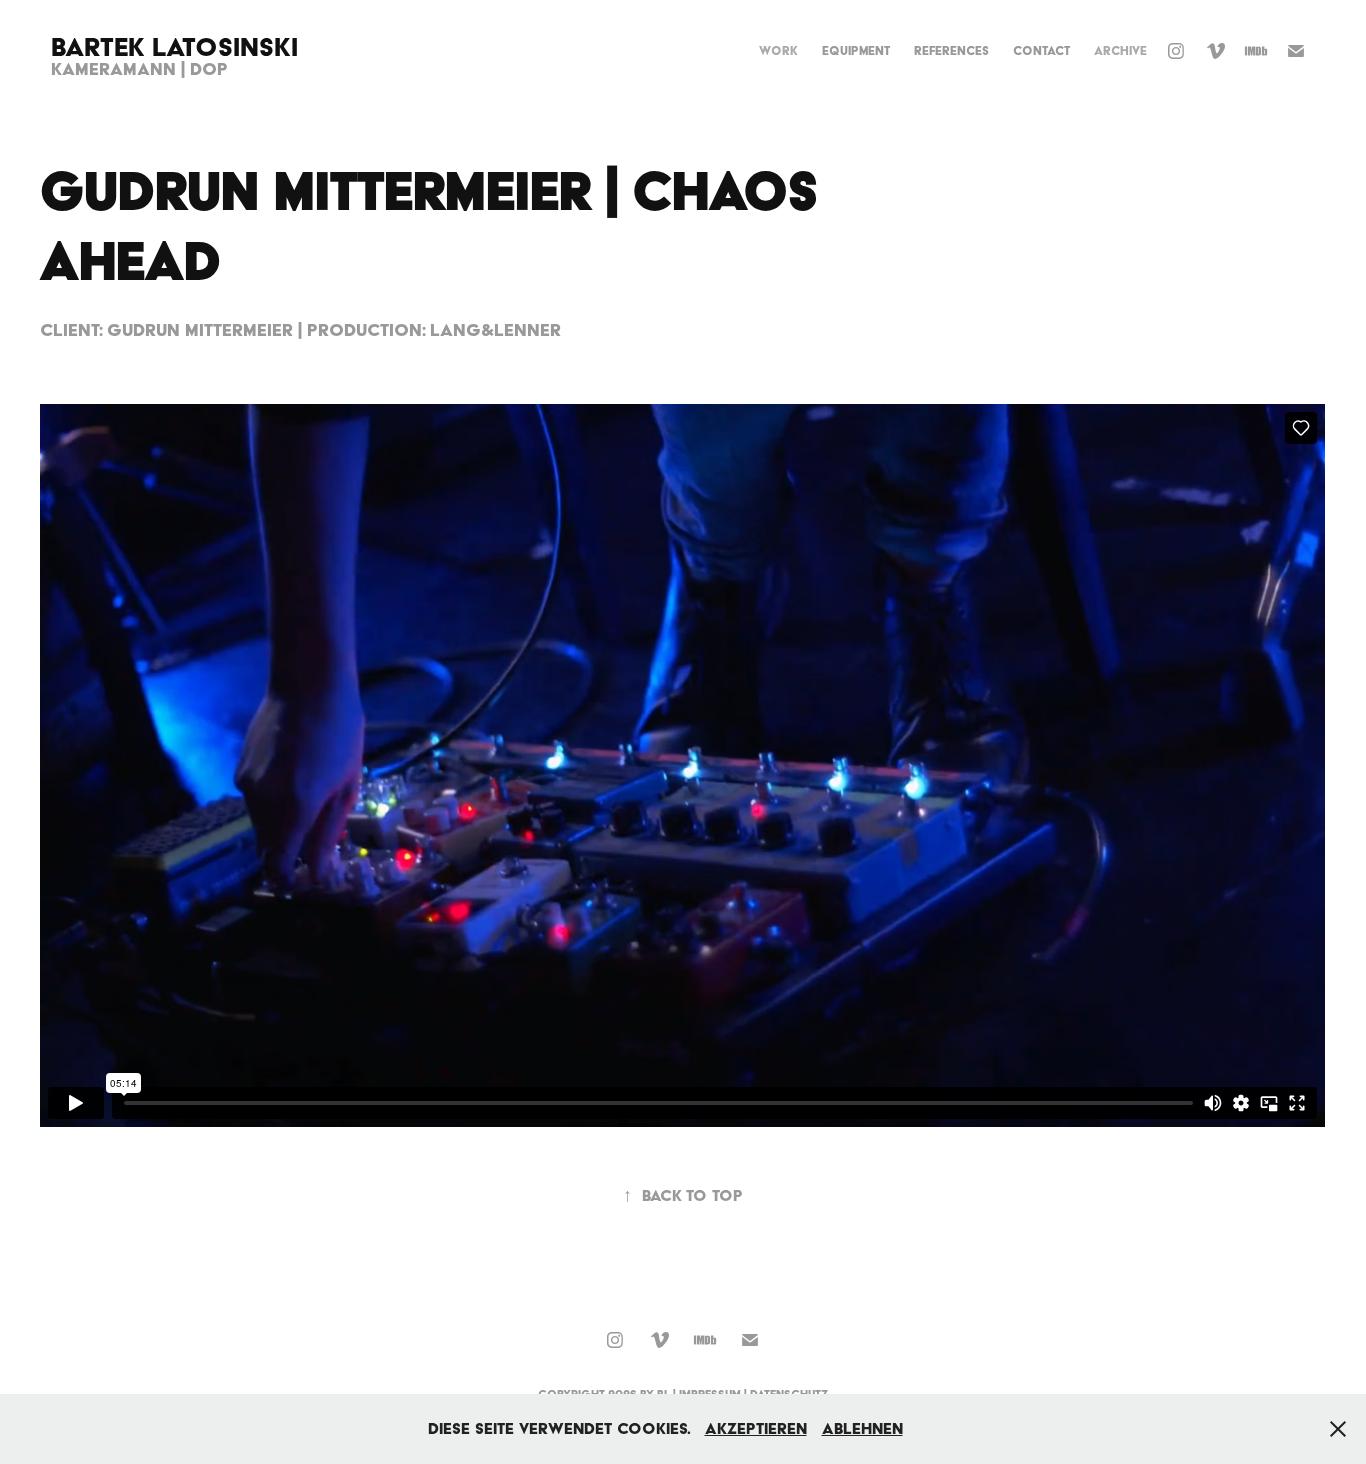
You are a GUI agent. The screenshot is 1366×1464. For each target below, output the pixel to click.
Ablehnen (862, 1428)
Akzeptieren (756, 1428)
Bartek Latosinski (174, 46)
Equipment (856, 50)
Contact (1041, 50)
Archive (1120, 50)
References (951, 50)
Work (778, 50)
